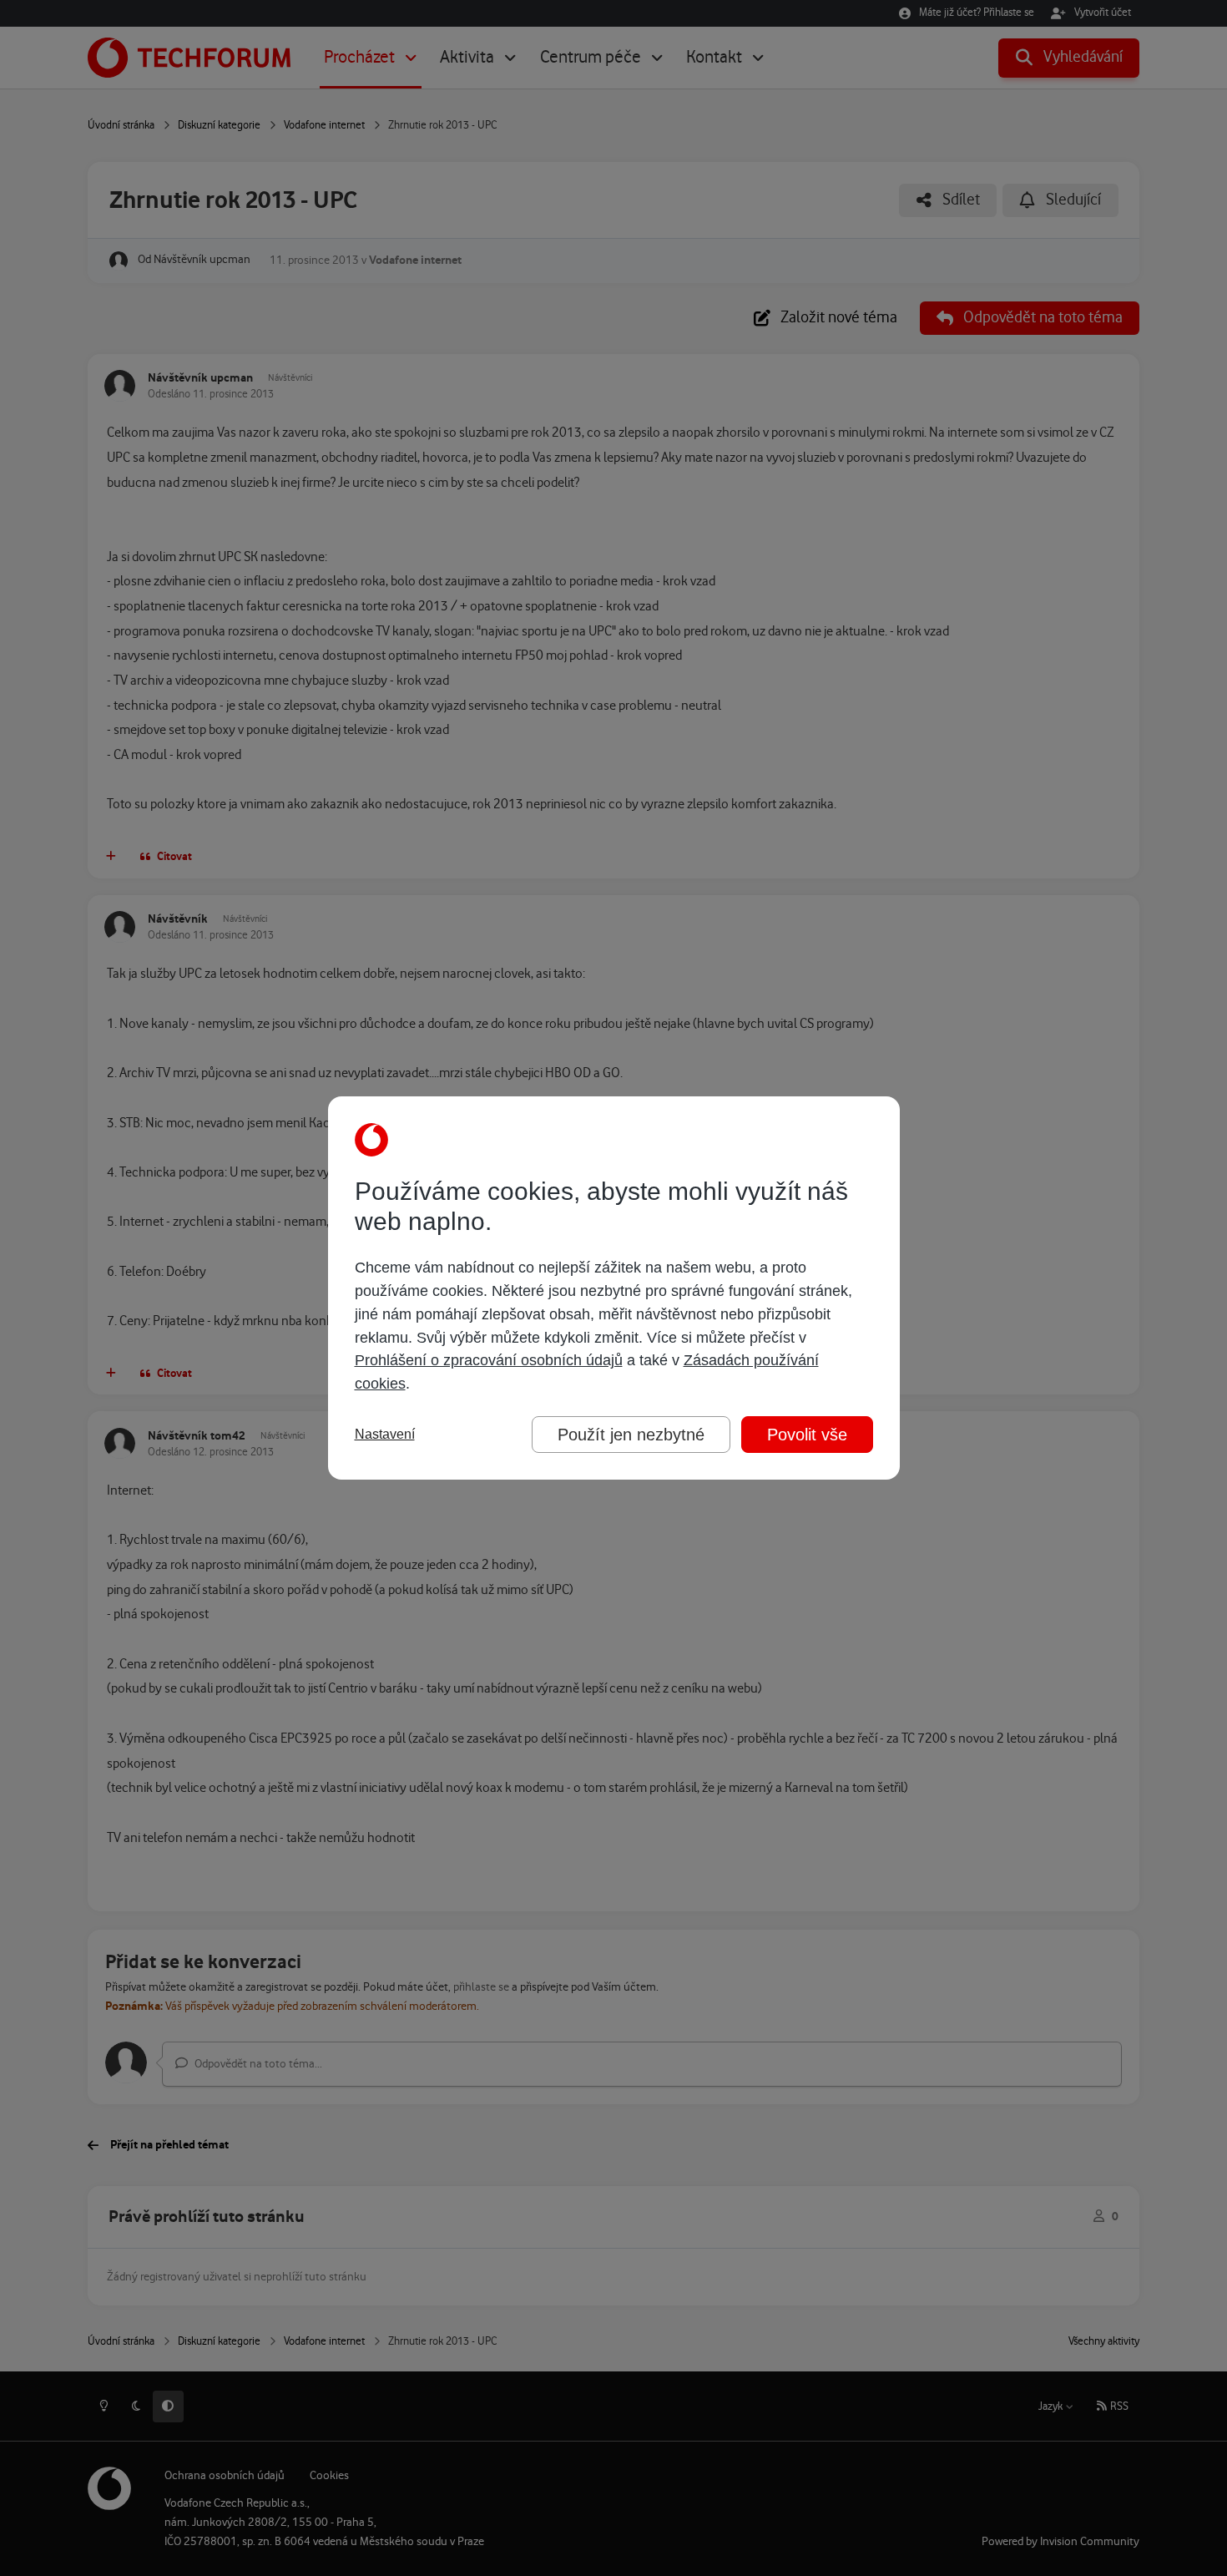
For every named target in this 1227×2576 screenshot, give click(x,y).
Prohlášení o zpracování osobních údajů (489, 1360)
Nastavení (385, 1434)
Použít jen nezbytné (631, 1435)
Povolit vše (807, 1435)
